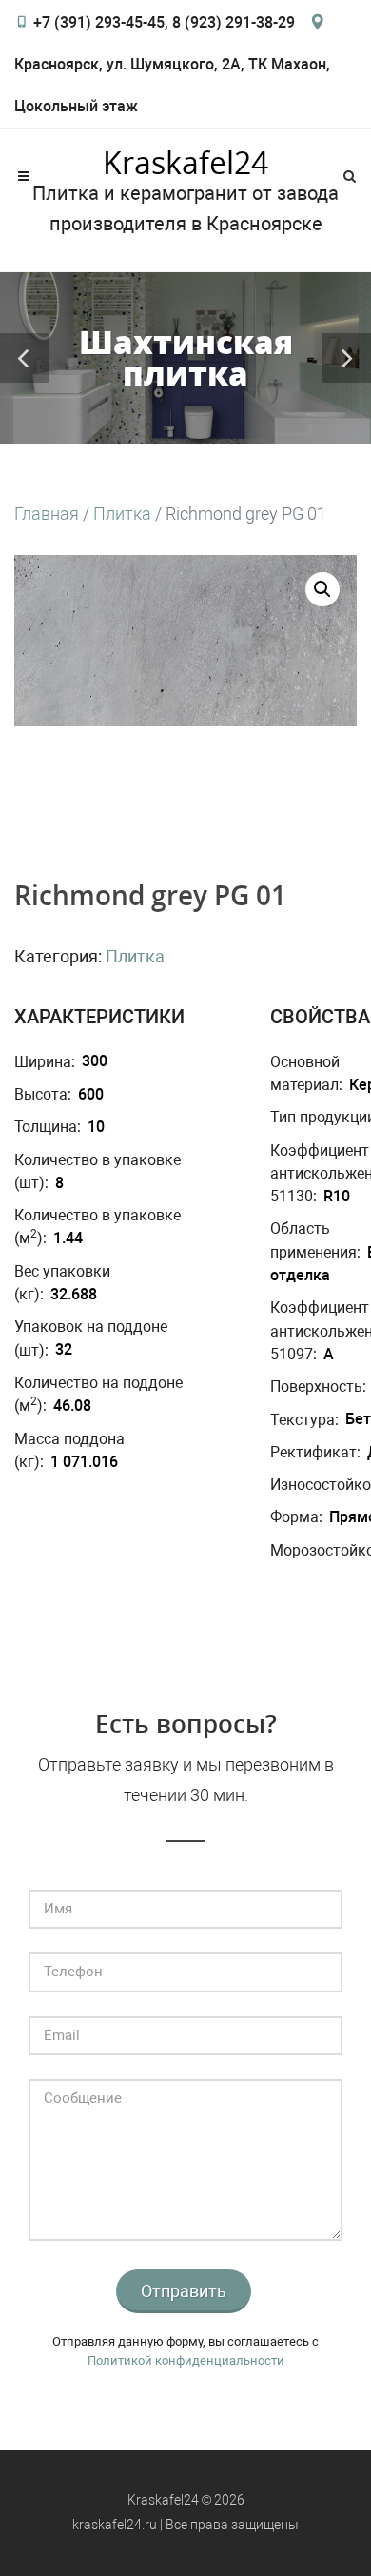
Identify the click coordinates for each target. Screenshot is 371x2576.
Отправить (184, 2291)
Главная (47, 514)
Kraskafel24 (185, 163)
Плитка (122, 514)
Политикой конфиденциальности (186, 2360)
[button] (322, 589)
